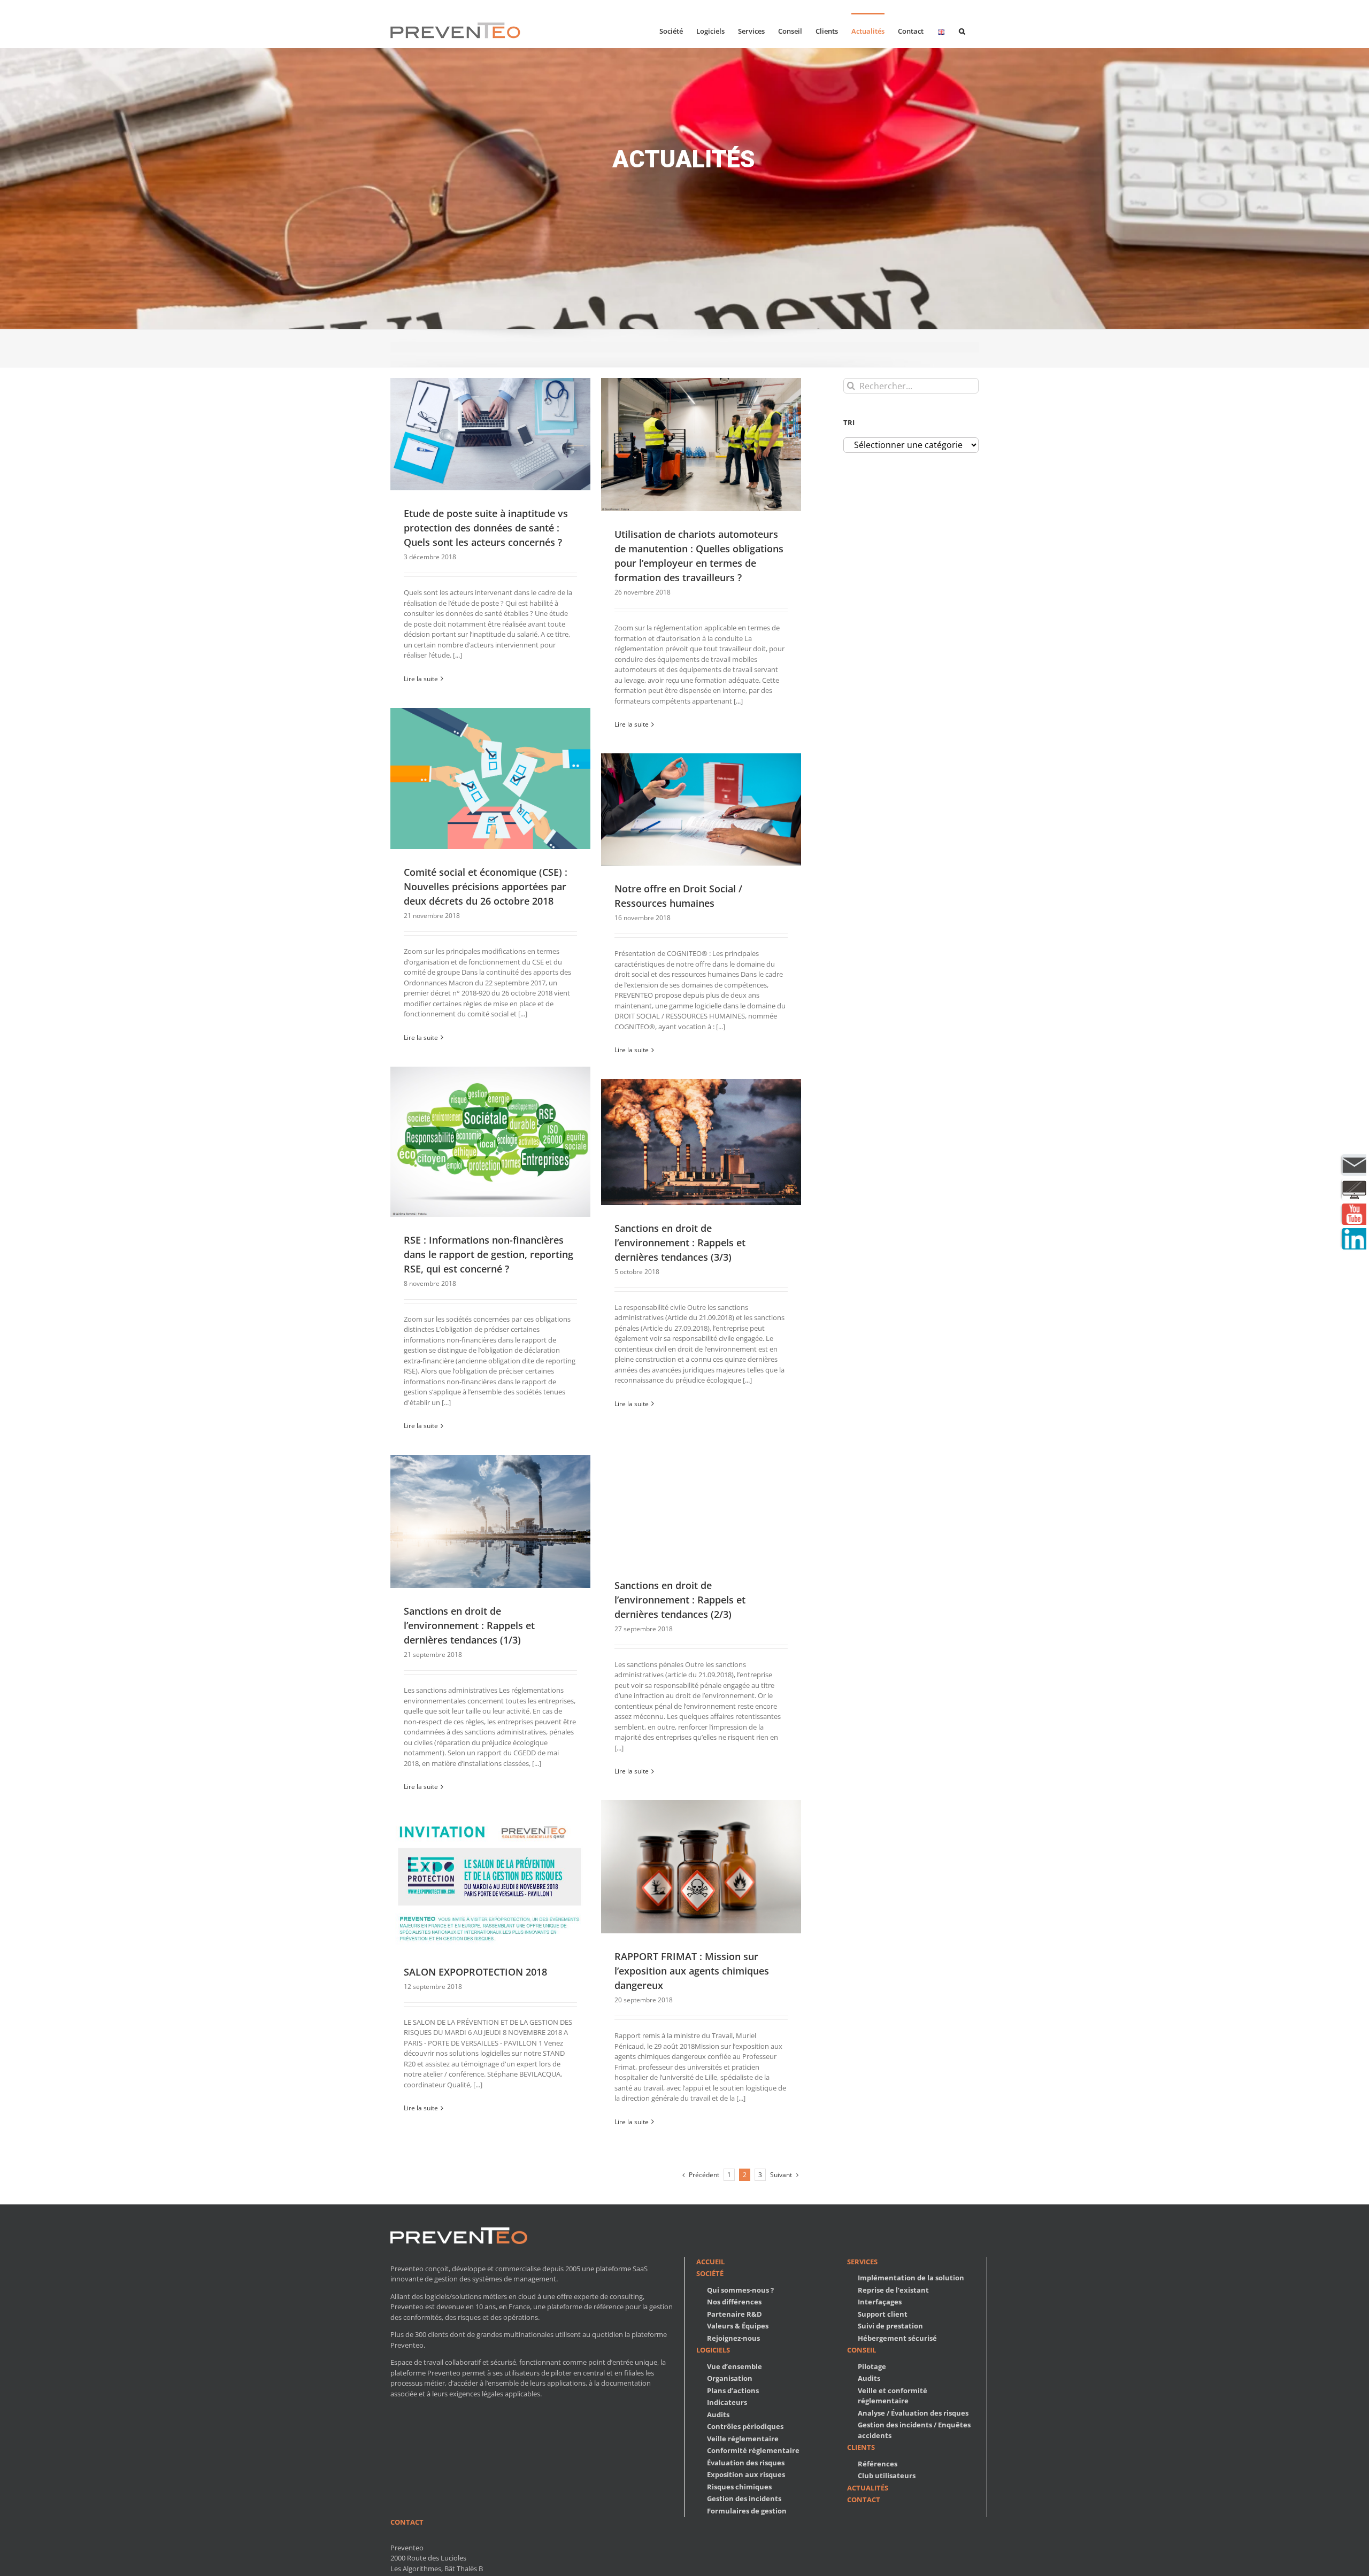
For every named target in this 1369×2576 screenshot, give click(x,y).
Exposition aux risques (746, 2474)
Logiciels (713, 2350)
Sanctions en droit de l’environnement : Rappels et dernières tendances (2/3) (680, 1600)
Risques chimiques (739, 2487)
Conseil (862, 2350)
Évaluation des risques (746, 2463)
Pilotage (872, 2366)
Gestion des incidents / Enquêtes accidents (914, 2430)
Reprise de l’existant (893, 2290)
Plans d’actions (733, 2390)
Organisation (730, 2378)
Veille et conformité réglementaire (893, 2396)
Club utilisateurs (887, 2475)
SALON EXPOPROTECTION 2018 (475, 1972)
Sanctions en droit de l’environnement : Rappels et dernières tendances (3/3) (680, 1243)
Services (862, 2262)
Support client (883, 2314)
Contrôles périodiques (745, 2426)
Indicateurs (727, 2402)
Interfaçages (880, 2302)
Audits (718, 2415)
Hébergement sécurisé (897, 2338)
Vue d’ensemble (735, 2366)
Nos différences (734, 2302)
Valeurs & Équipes (738, 2326)
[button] (962, 30)
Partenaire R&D (735, 2314)
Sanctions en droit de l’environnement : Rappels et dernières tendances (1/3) (469, 1625)
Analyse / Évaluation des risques (913, 2413)
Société (710, 2273)
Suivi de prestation (890, 2326)
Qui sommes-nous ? (740, 2290)
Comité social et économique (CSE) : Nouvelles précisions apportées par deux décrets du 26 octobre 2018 (486, 886)
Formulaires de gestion (747, 2511)
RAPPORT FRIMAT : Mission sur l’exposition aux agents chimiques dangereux (692, 1971)
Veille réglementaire (743, 2439)
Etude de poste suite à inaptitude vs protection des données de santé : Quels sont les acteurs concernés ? (486, 528)
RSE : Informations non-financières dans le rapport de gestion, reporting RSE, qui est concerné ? (489, 1254)
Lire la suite (421, 679)
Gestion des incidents (744, 2498)
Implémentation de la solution (911, 2278)
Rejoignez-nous (733, 2338)
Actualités (868, 2488)
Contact (864, 2500)
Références (878, 2464)
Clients (861, 2447)
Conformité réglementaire (753, 2450)
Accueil (710, 2262)
